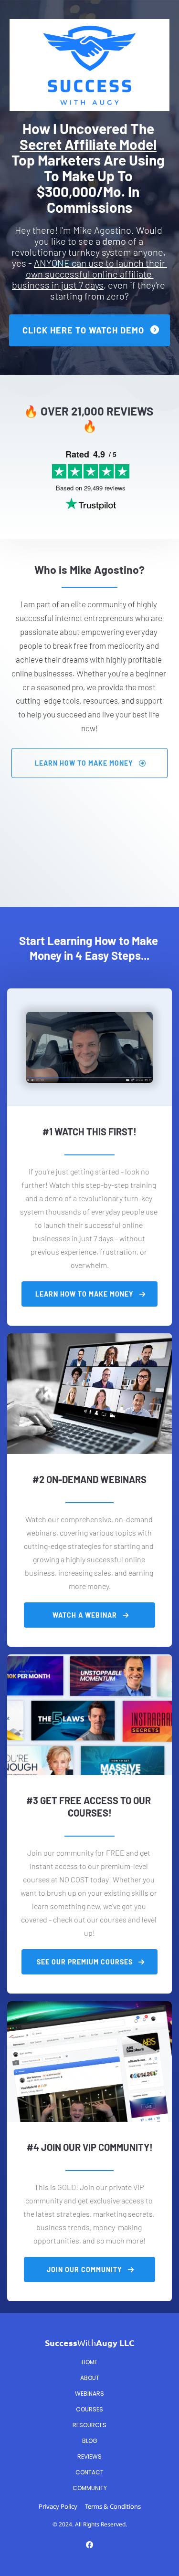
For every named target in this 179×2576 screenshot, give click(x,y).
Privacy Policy (58, 2506)
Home (89, 2362)
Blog (90, 2441)
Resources (89, 2425)
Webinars (89, 2394)
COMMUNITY (90, 2488)
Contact (89, 2472)
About (90, 2378)
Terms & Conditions (113, 2506)
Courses (89, 2409)
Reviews (89, 2457)
